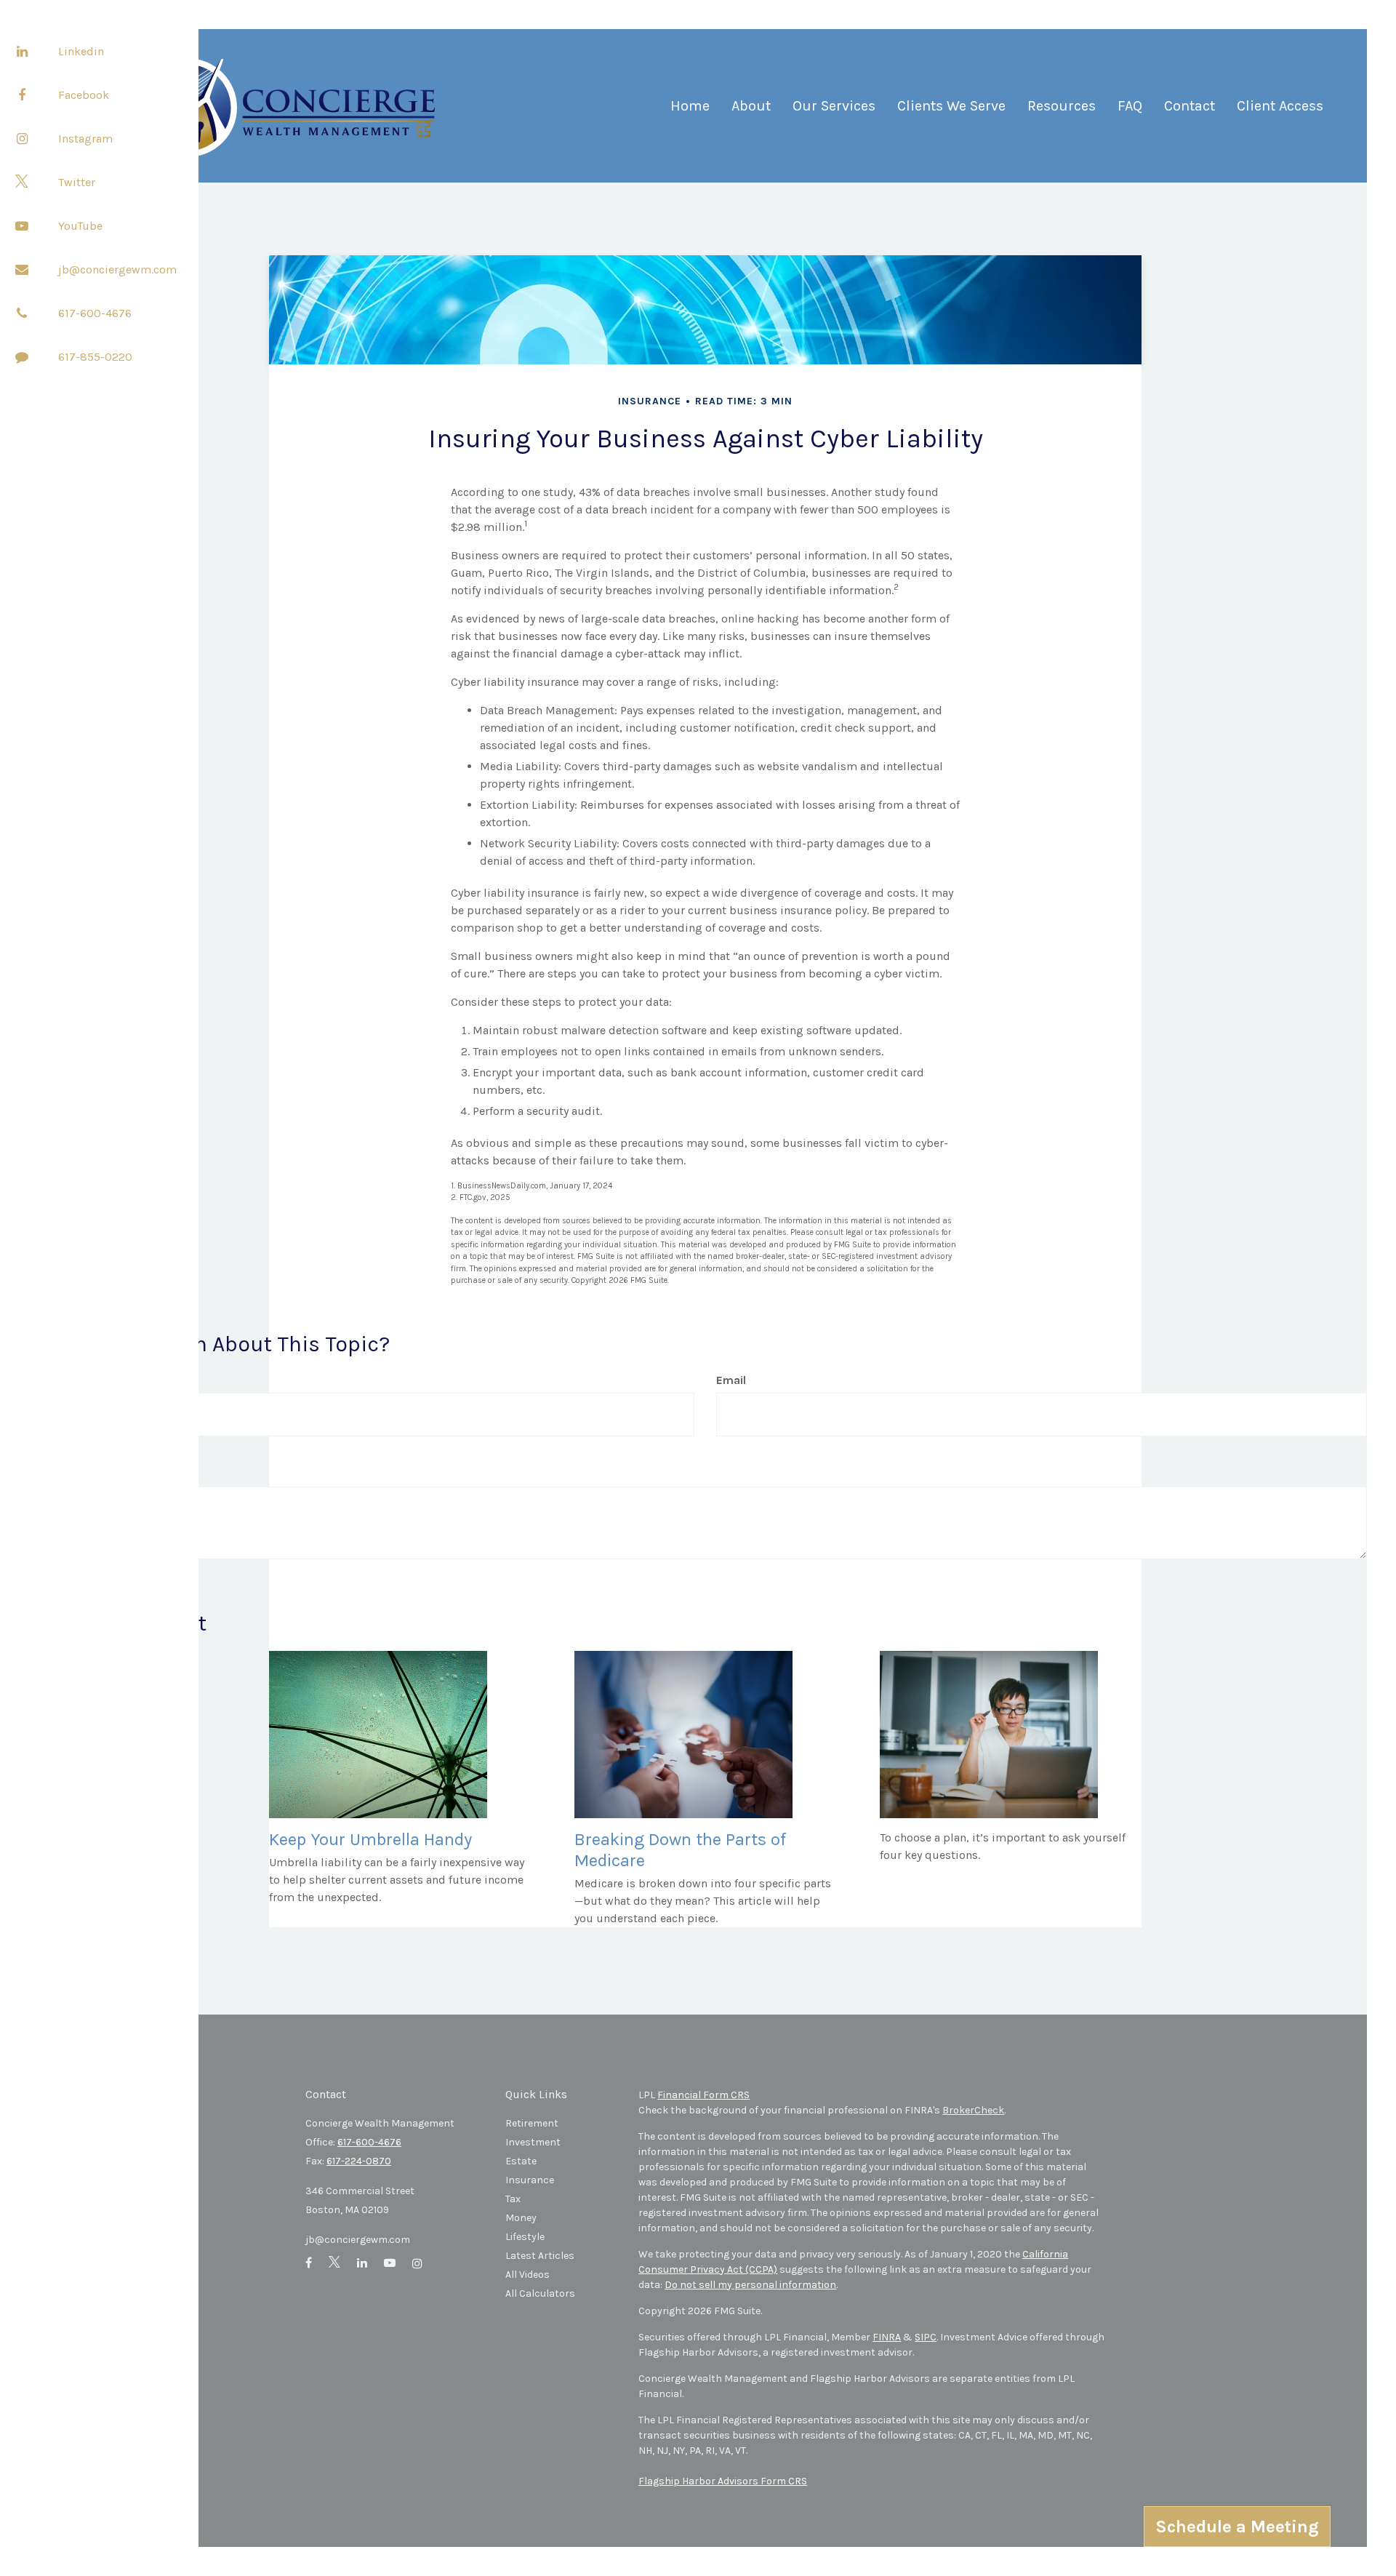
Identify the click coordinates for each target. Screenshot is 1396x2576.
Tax (513, 2199)
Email (731, 1380)
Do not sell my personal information (750, 2285)
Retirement (532, 2123)
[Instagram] (22, 138)
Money (521, 2218)
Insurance (530, 2180)
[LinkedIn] (22, 51)
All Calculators (540, 2293)
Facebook (84, 95)
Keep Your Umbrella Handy (370, 1839)
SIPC (926, 2337)
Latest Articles (540, 2256)
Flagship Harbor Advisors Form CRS (723, 2481)
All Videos (527, 2275)
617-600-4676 (95, 313)
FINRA (887, 2337)
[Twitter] (22, 182)
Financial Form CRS (703, 2095)
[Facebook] (22, 95)
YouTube (80, 226)
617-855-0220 (95, 357)
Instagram (85, 139)
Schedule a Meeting (1237, 2527)
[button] (751, 112)
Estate (521, 2161)
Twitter (77, 182)
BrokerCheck (973, 2110)
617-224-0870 (359, 2161)
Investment (533, 2142)
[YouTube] (22, 225)
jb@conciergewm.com (117, 269)
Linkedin (81, 51)
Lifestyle (525, 2237)
